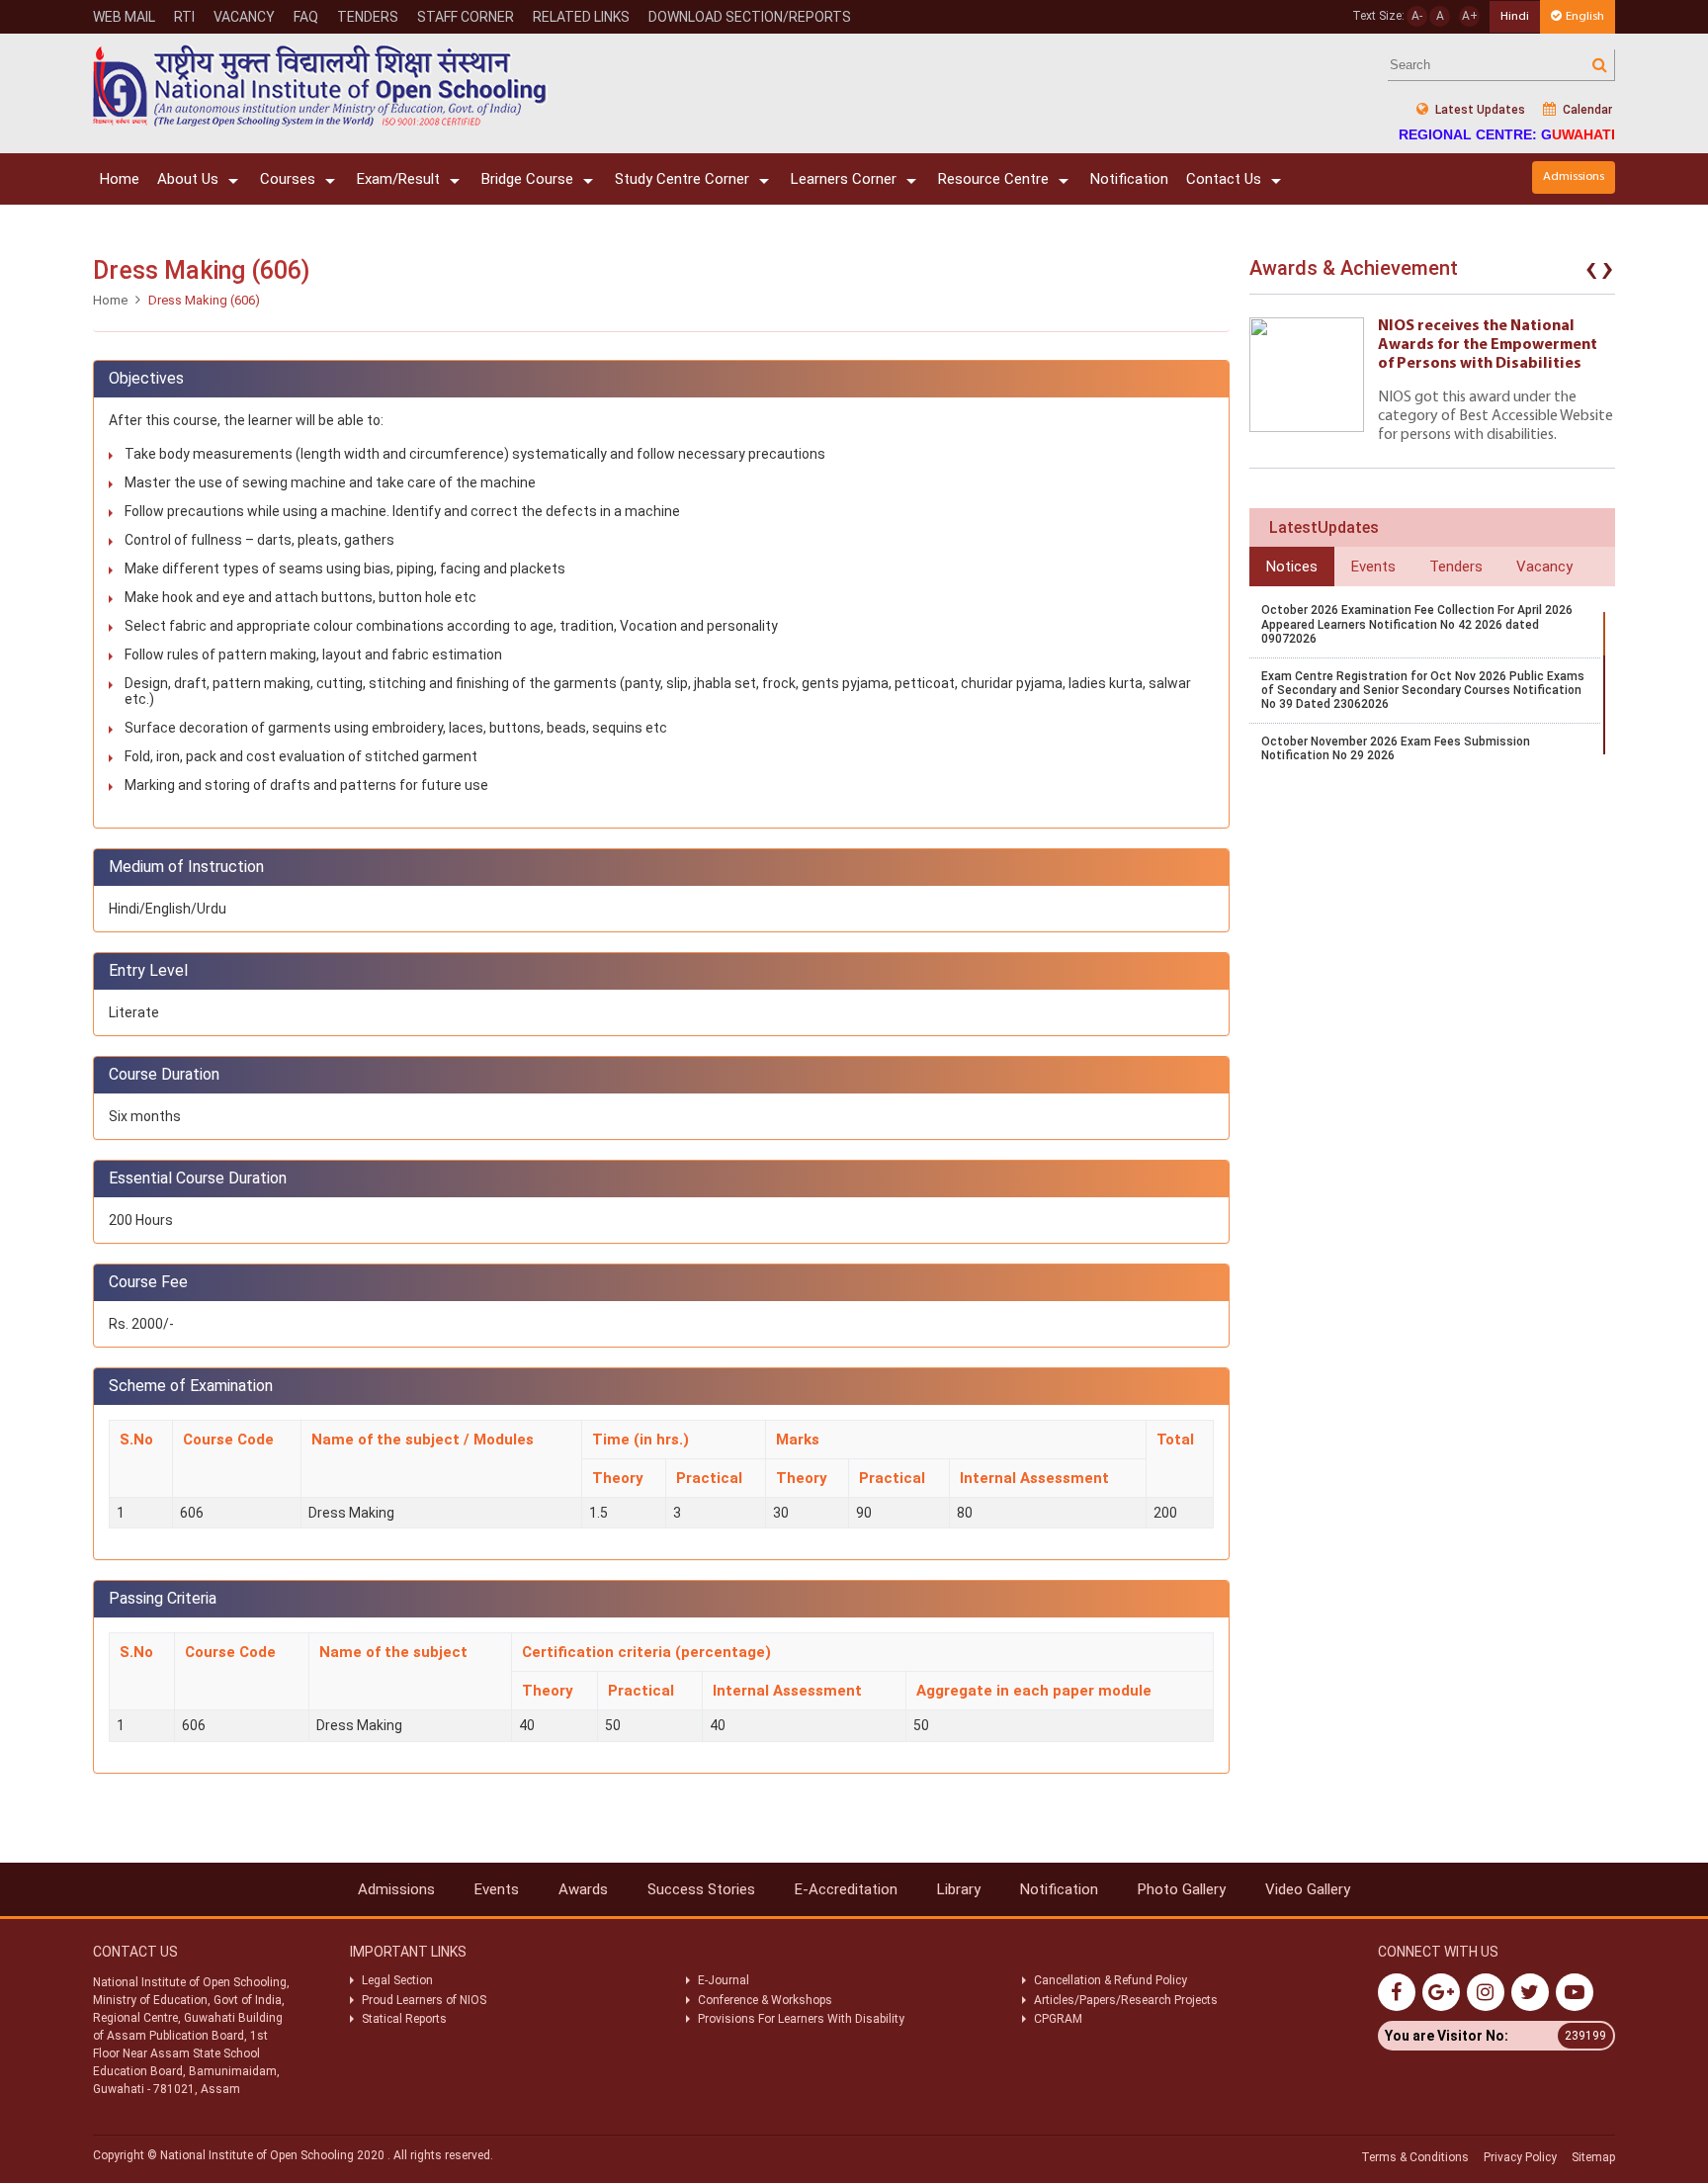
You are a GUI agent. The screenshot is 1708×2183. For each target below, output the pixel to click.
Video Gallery (1308, 1889)
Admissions (1574, 176)
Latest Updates (1479, 110)
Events (497, 1889)
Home (120, 179)
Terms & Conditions (1415, 2157)
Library (959, 1889)
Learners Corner (844, 179)
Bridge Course (527, 179)
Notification (1129, 179)
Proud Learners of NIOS (424, 2000)
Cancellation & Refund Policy (1110, 1980)
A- (1417, 16)
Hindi (1515, 16)
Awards (583, 1889)
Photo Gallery (1182, 1889)
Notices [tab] (1292, 567)
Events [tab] (1373, 567)
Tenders (368, 17)
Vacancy (244, 17)
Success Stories (701, 1889)
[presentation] (1591, 273)
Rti (184, 17)
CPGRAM (1060, 2019)
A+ (1470, 16)
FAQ (306, 17)
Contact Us (1224, 179)
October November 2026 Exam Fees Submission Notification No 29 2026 (1396, 748)
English (1585, 16)
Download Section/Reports (750, 17)
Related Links (581, 17)
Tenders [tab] (1456, 567)
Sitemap (1593, 2157)
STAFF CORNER (466, 17)
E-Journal (724, 1980)
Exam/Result (398, 179)
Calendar (1586, 110)
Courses (288, 179)
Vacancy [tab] (1544, 567)
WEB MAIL (124, 17)
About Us (188, 179)
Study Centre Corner (682, 179)
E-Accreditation (846, 1889)
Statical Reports (404, 2019)
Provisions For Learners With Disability (801, 2019)
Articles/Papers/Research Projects (1126, 2000)
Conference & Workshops (765, 2000)
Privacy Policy (1520, 2157)
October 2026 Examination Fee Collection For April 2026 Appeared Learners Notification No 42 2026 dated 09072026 (1417, 624)
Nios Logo (320, 86)
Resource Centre (993, 179)
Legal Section (397, 1980)
